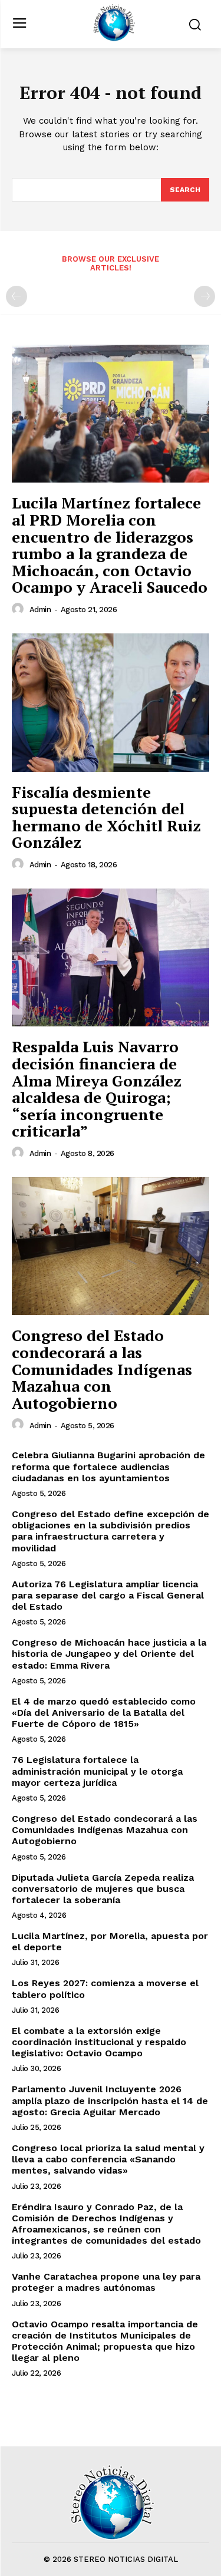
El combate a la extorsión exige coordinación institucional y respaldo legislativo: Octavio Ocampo (99, 2042)
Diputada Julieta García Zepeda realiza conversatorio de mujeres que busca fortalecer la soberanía (103, 1889)
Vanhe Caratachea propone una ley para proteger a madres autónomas (106, 2282)
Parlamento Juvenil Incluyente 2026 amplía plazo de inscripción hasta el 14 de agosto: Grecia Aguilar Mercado (110, 2100)
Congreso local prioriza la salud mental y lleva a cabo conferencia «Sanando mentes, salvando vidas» (108, 2159)
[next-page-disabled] (204, 296)
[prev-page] (17, 296)
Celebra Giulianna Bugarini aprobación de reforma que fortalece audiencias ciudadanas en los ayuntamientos (108, 1466)
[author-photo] (19, 609)
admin (40, 610)
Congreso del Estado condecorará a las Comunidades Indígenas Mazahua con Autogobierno (102, 1369)
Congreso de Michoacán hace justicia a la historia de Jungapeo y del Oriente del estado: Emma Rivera (109, 1654)
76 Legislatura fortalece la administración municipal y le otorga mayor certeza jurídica (97, 1771)
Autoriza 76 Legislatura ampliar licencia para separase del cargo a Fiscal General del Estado (108, 1595)
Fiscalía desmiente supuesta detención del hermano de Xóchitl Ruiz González (106, 817)
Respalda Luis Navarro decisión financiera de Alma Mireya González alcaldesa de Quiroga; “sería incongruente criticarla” (97, 1089)
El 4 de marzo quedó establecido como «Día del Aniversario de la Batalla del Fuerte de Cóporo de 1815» (104, 1713)
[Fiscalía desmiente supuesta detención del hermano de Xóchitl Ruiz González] (111, 703)
